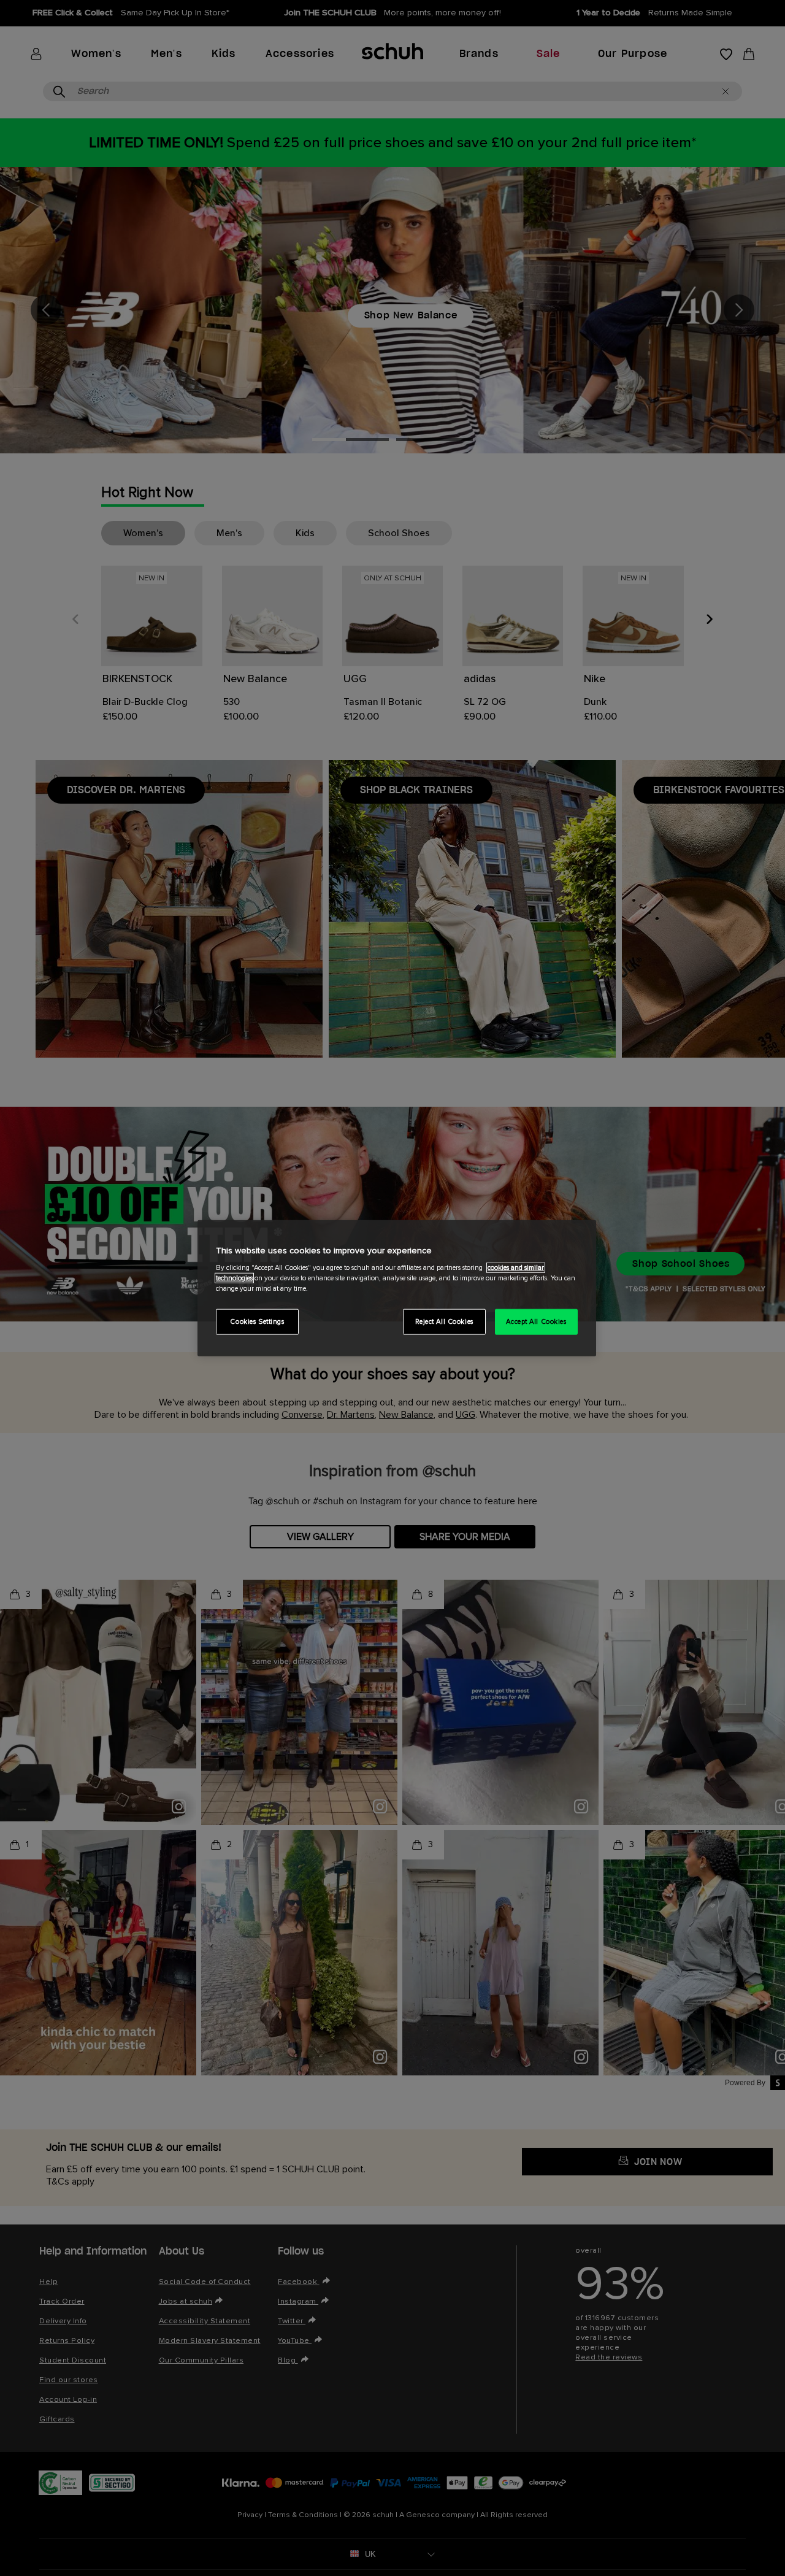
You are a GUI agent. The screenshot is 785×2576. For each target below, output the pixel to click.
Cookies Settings (257, 1322)
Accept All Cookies (536, 1322)
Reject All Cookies (444, 1322)
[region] (397, 1288)
